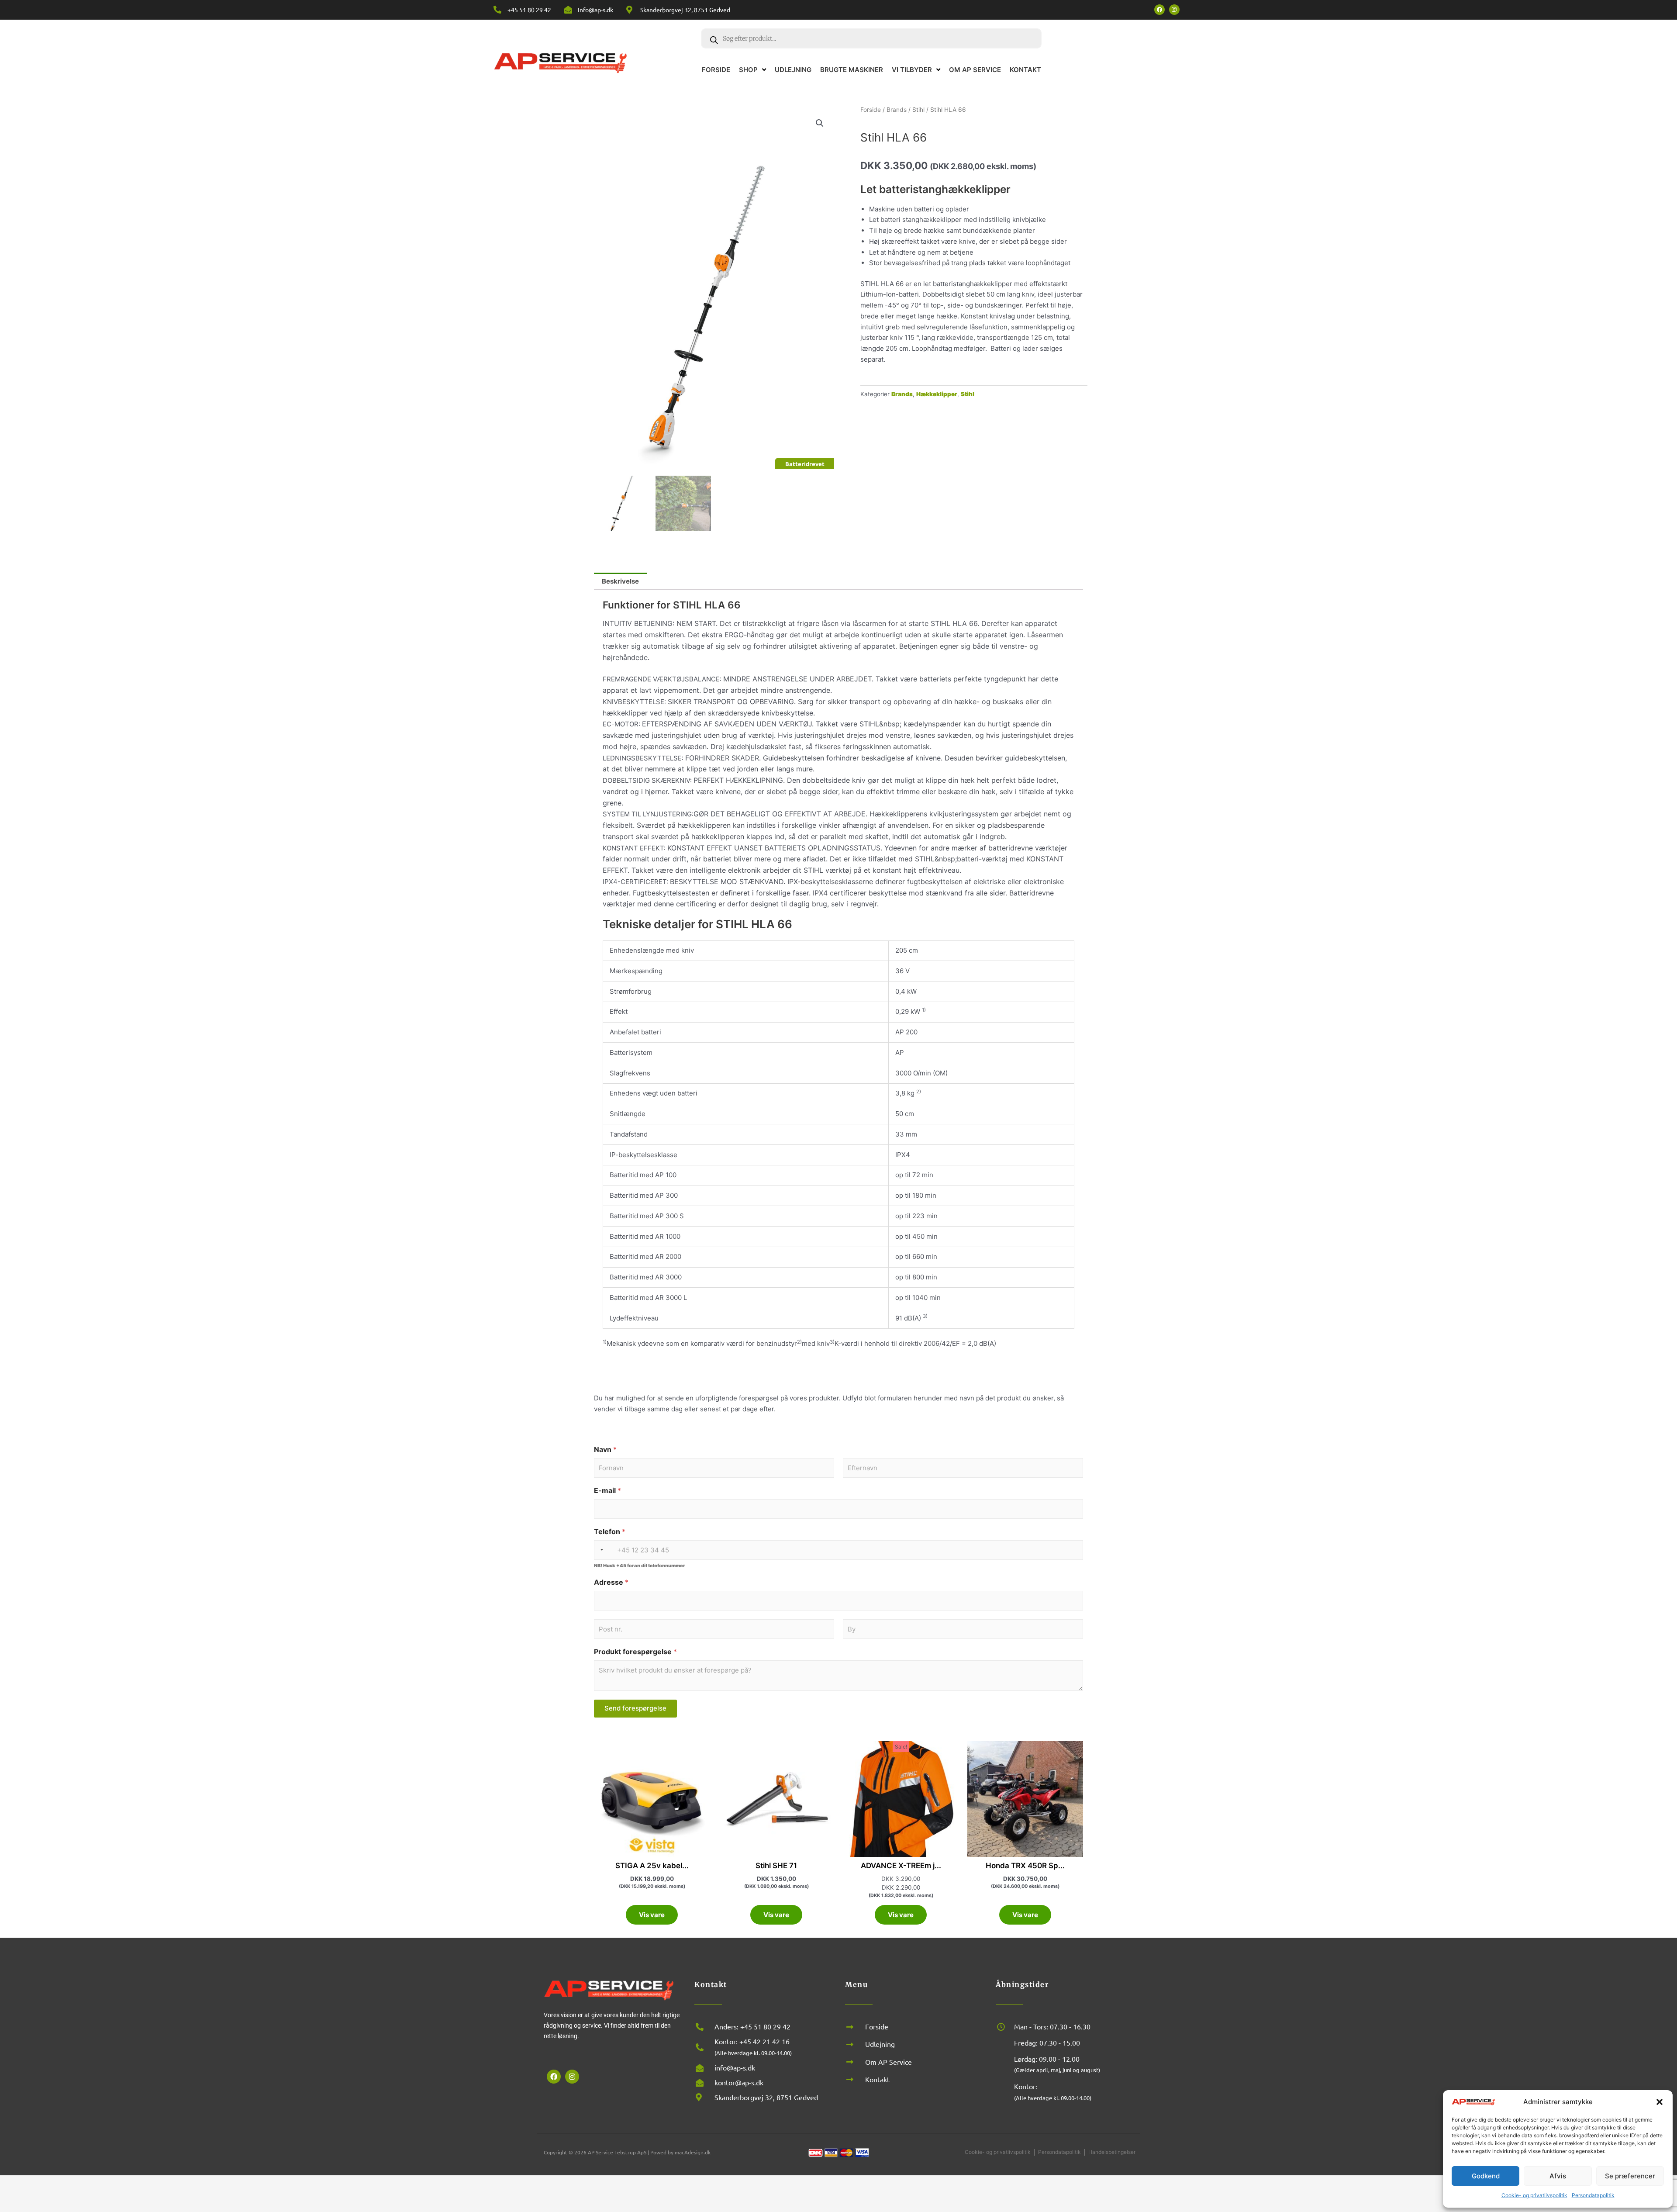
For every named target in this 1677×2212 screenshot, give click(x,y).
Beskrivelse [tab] (620, 581)
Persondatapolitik (1593, 2195)
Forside (871, 110)
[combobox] (604, 1550)
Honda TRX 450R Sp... (1025, 1866)
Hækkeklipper (937, 394)
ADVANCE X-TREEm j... (901, 1866)
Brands (897, 110)
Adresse (611, 1582)
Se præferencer (1630, 2176)
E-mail (607, 1491)
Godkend (1486, 2176)
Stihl (918, 110)
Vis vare (652, 1915)
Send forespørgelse (635, 1708)
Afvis (1558, 2176)
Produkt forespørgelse (635, 1652)
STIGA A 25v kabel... (652, 1866)
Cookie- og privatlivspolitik (1534, 2195)
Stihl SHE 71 (776, 1866)
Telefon (610, 1532)
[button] (1660, 2102)
